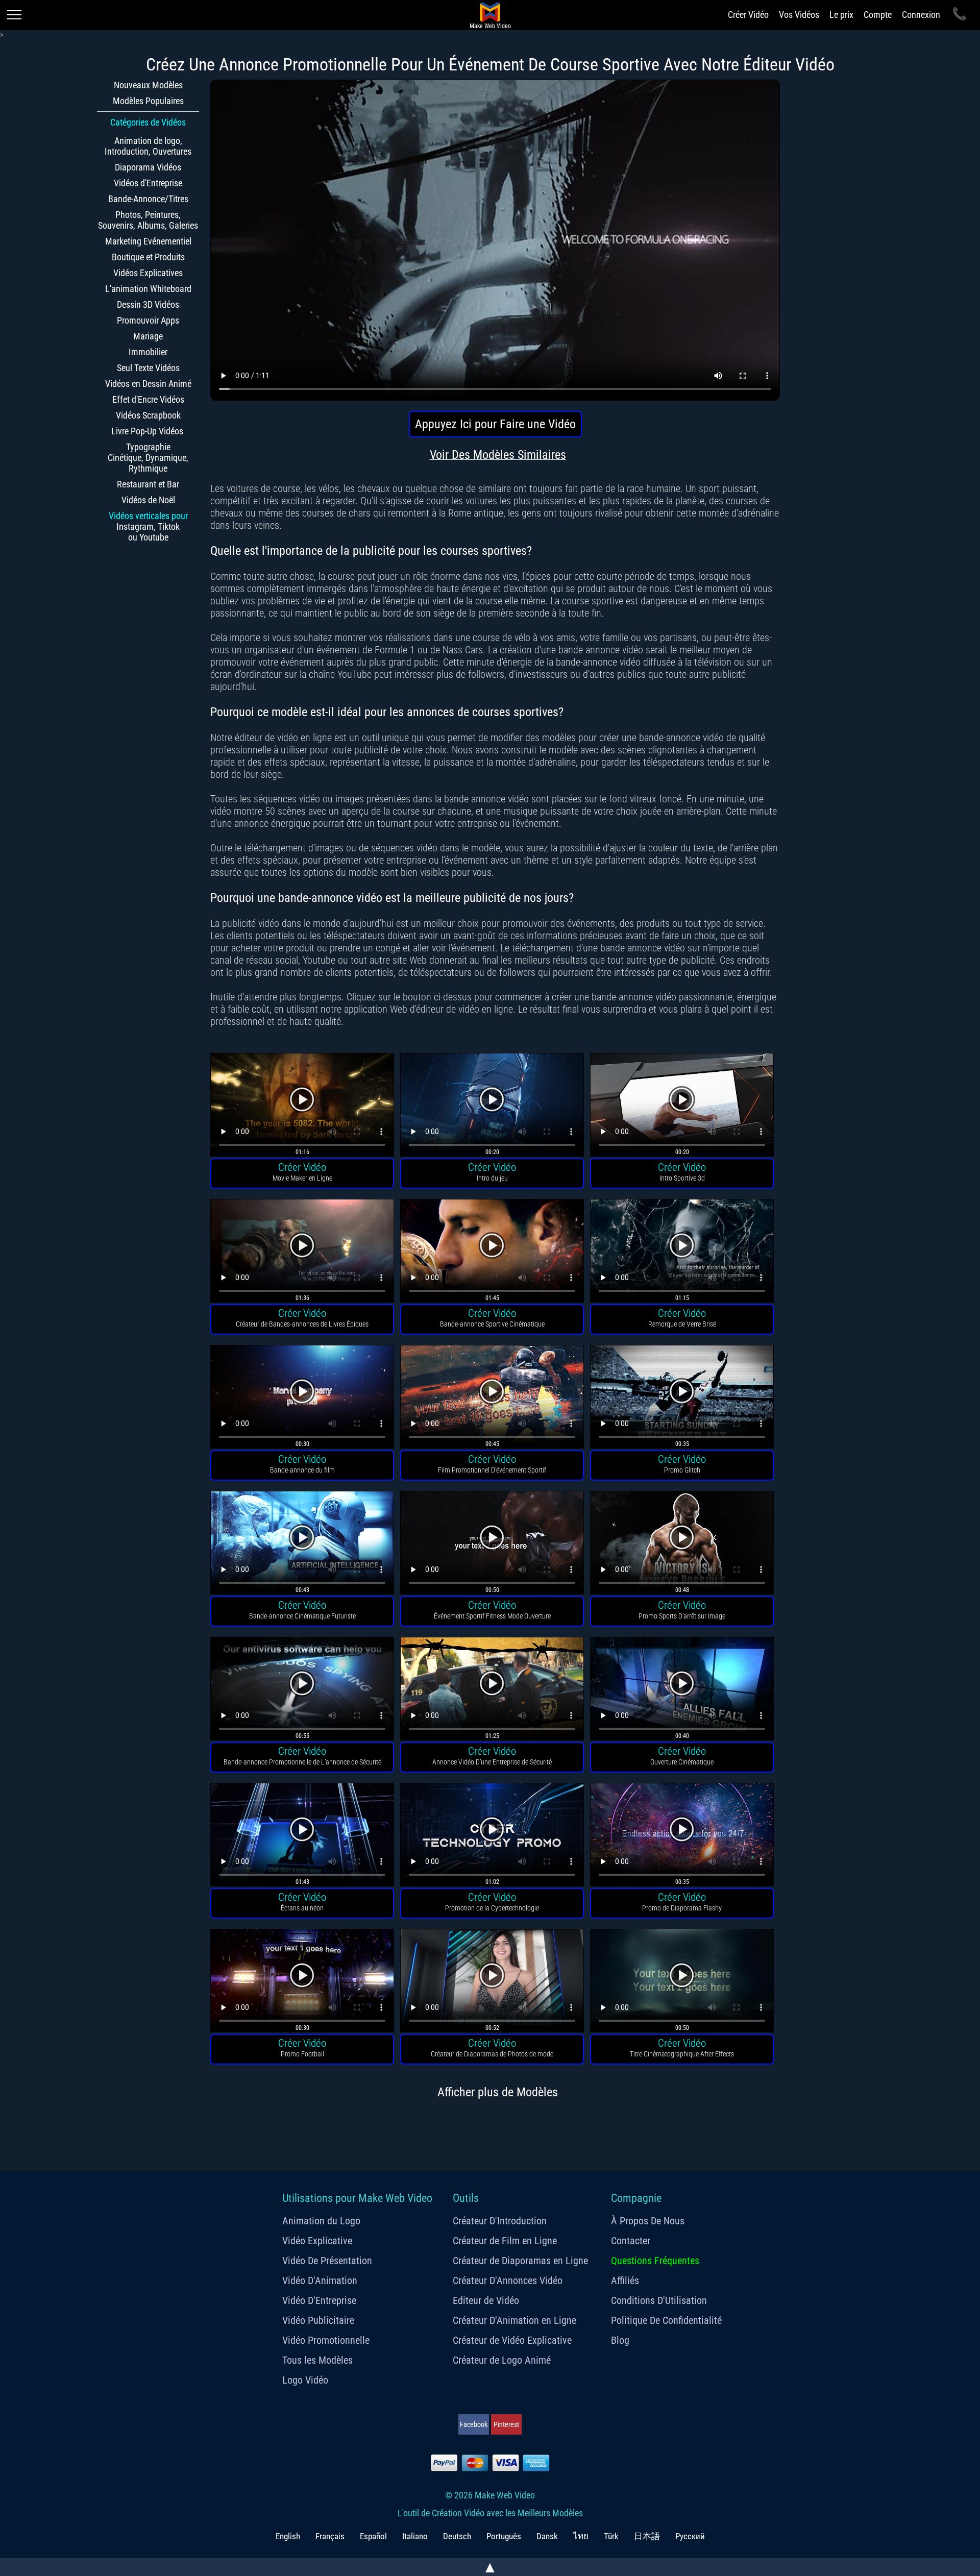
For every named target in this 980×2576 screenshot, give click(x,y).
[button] (302, 1106)
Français (330, 2536)
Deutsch (457, 2536)
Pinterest (506, 2424)
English (288, 2536)
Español (373, 2536)
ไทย (581, 2536)
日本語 (647, 2536)
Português (504, 2536)
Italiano (415, 2536)
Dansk (547, 2536)
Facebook (474, 2424)
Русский (690, 2536)
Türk (611, 2536)
